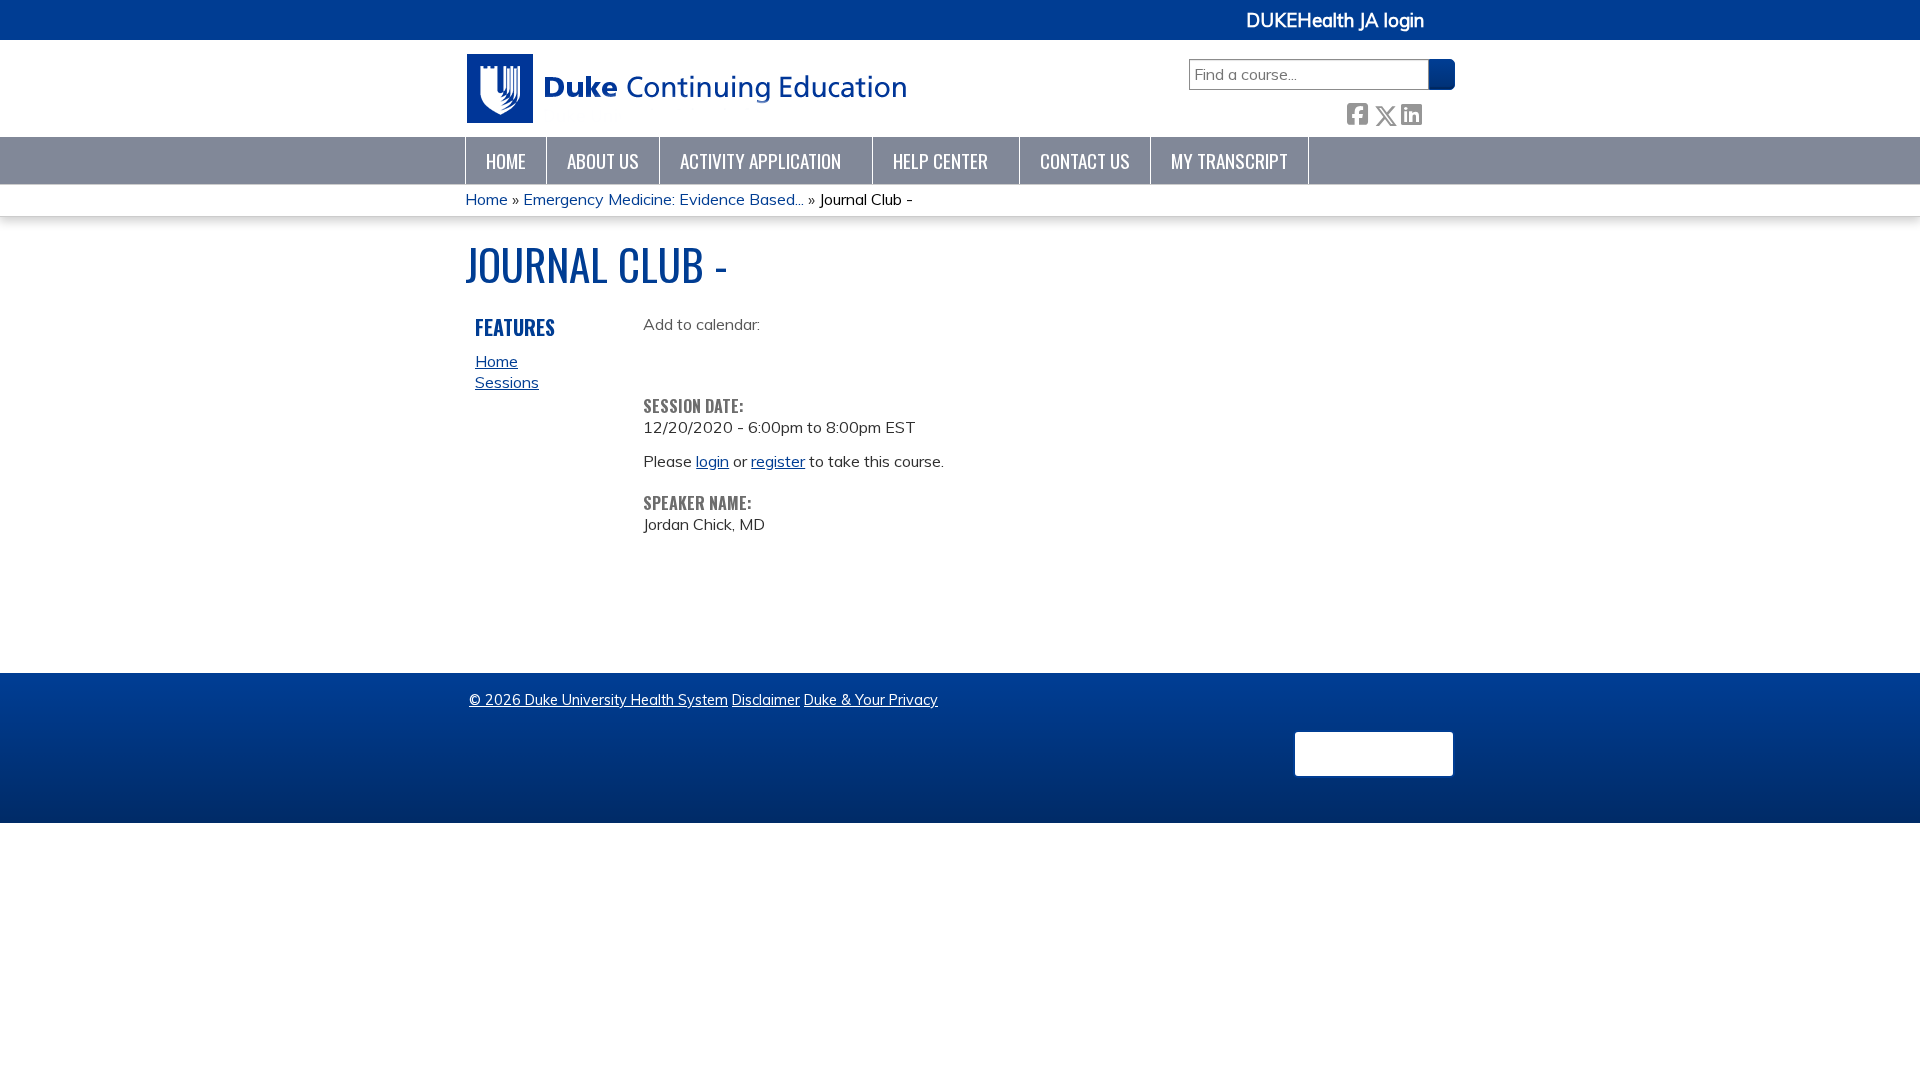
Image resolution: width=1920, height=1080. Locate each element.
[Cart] (1447, 31)
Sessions (507, 382)
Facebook (1357, 111)
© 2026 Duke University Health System (598, 700)
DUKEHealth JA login (1335, 21)
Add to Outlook (801, 356)
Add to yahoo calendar (708, 356)
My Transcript (1229, 160)
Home (506, 160)
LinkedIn (1411, 110)
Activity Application (760, 160)
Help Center (940, 160)
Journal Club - (866, 199)
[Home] (687, 88)
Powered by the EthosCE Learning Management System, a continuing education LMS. (1374, 754)
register (778, 461)
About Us (603, 160)
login (712, 461)
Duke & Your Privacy (871, 700)
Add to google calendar (663, 356)
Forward (1438, 110)
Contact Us (1085, 160)
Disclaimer (766, 700)
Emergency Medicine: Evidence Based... (663, 199)
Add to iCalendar (753, 355)
